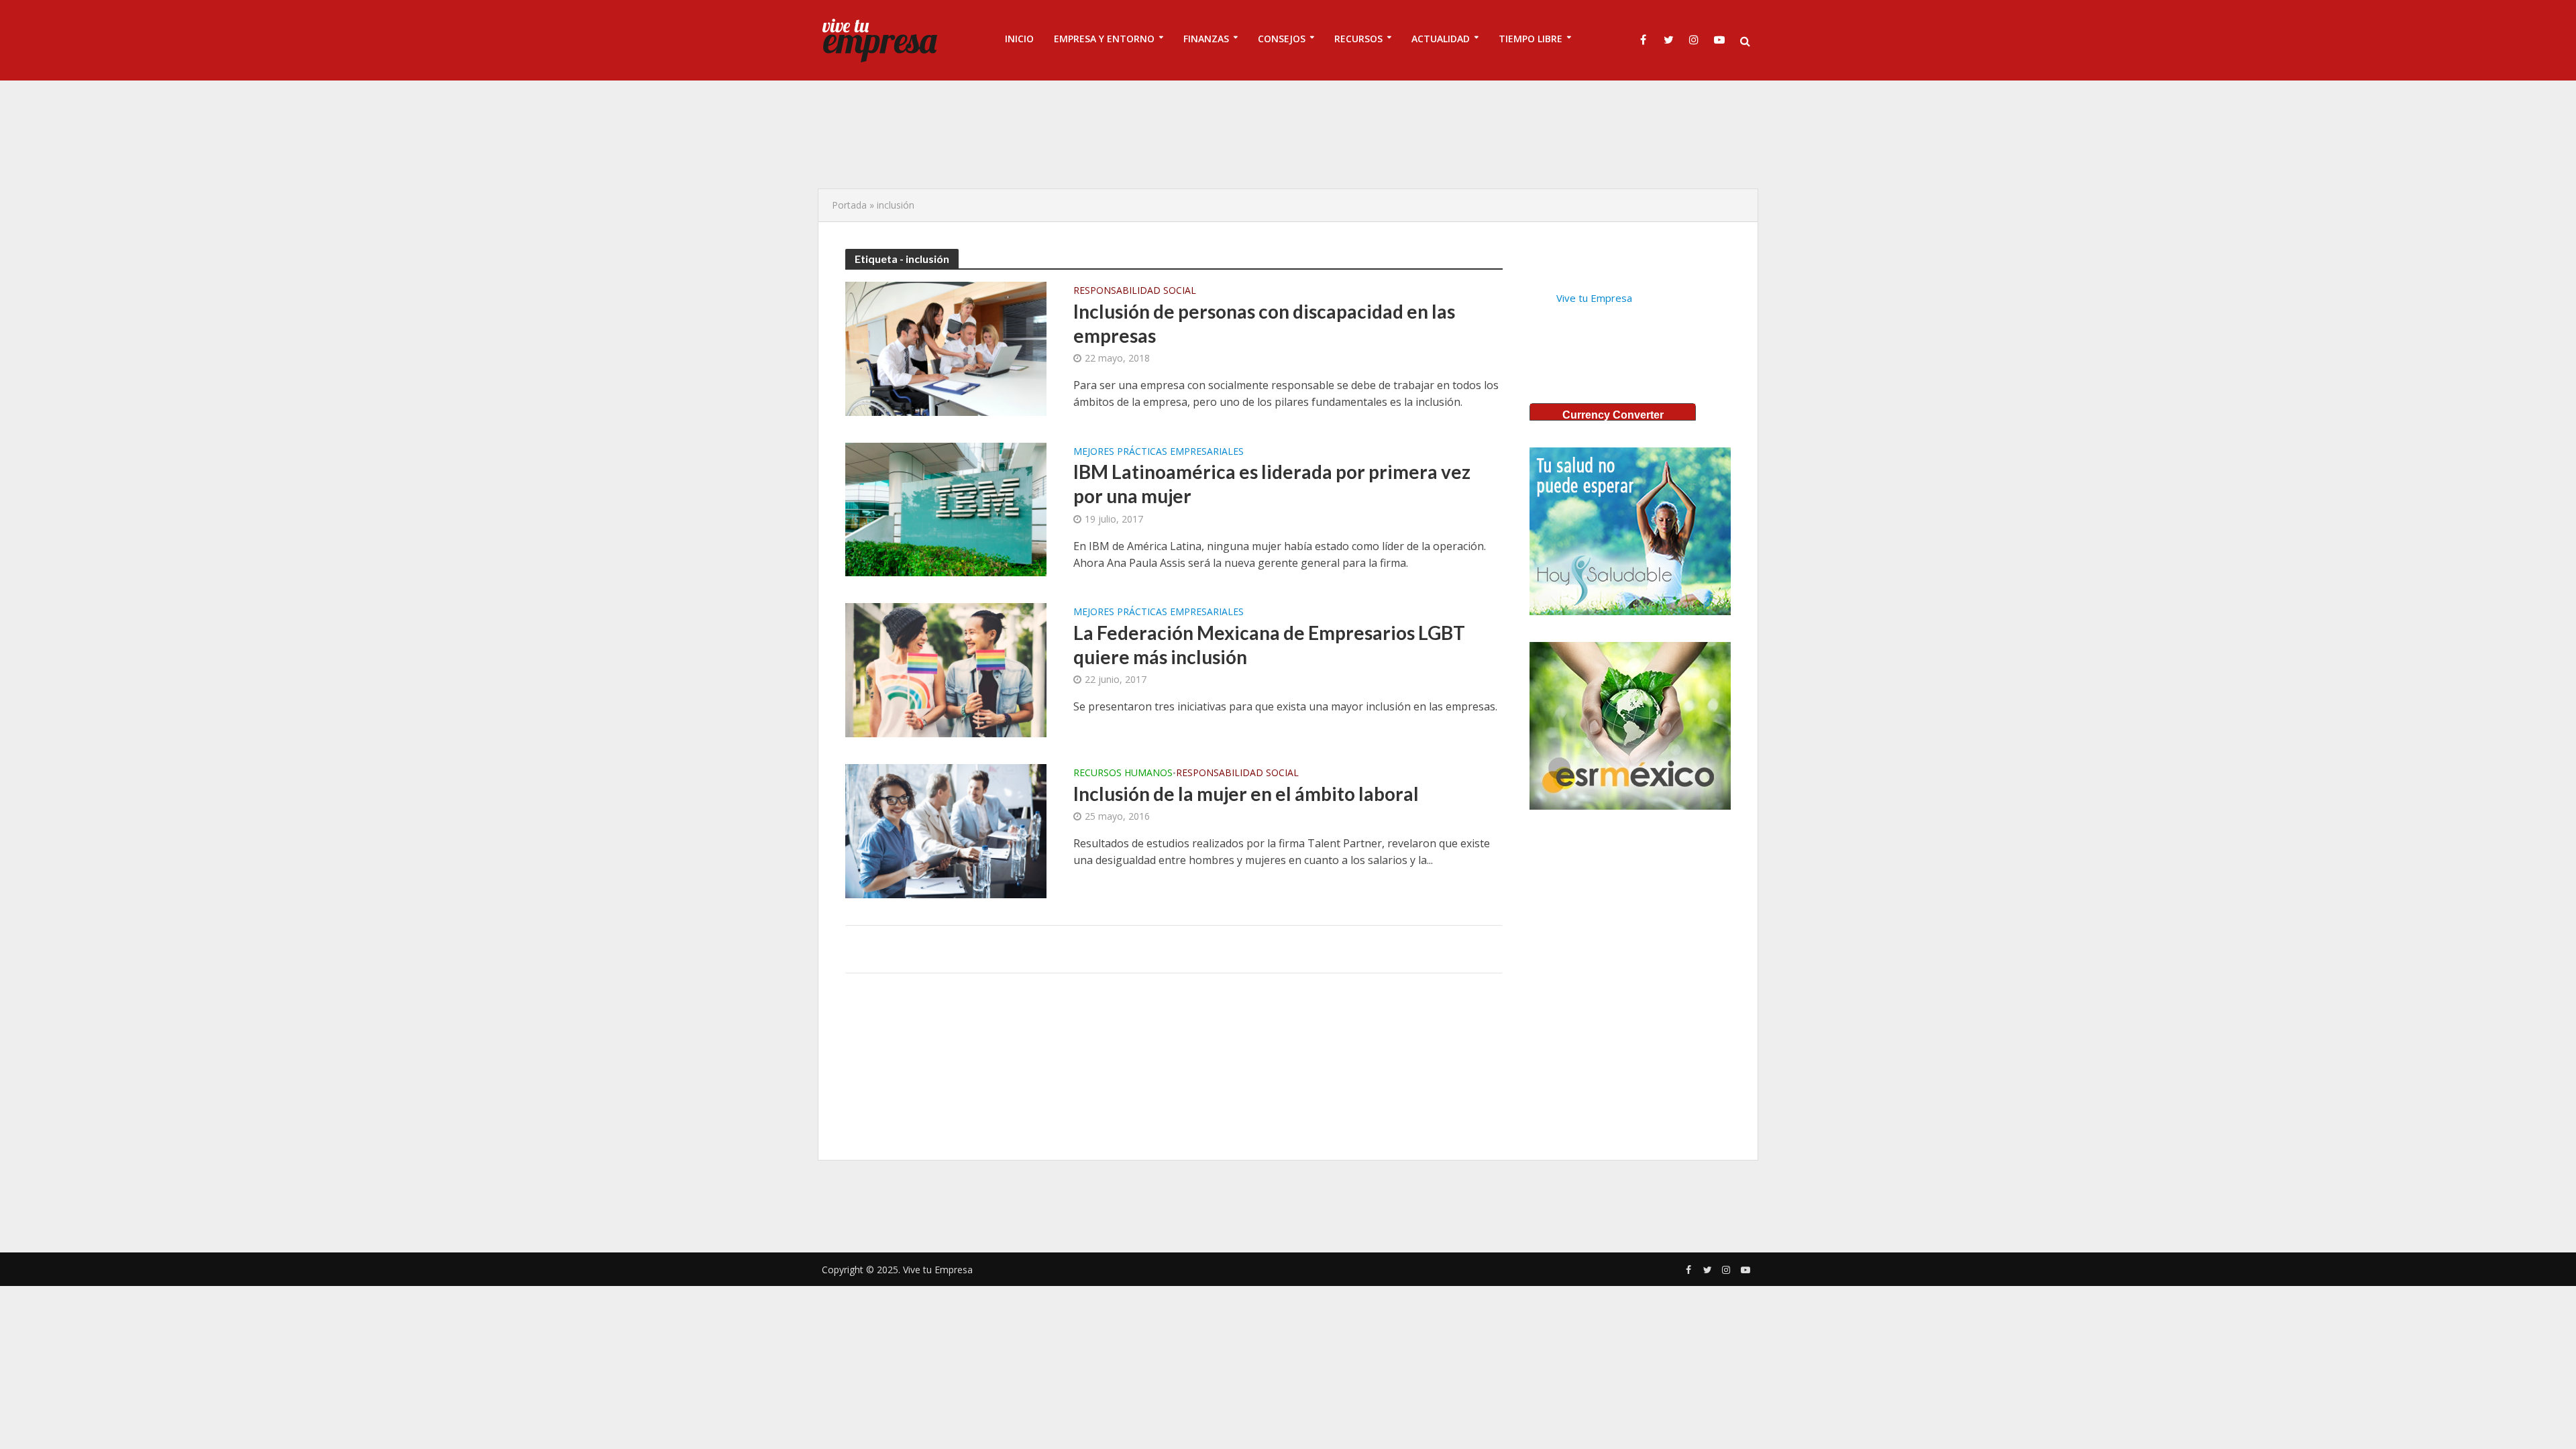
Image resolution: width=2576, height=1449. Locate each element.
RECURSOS (1358, 39)
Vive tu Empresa (1594, 298)
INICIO (1019, 39)
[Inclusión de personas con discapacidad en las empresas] (946, 347)
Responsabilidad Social (1135, 291)
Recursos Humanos (1123, 773)
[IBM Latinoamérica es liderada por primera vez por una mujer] (946, 508)
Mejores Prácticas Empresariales (1159, 452)
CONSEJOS (1282, 39)
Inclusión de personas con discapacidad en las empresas (1264, 323)
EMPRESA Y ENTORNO (1104, 39)
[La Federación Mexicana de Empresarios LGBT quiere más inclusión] (946, 669)
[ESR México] (1630, 726)
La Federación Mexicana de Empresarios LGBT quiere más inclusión (1269, 645)
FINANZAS (1206, 39)
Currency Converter (1613, 415)
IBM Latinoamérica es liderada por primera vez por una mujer (1272, 484)
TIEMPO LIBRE (1531, 39)
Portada (849, 205)
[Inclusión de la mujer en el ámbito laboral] (946, 830)
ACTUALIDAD (1441, 39)
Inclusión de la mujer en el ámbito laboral (1246, 794)
